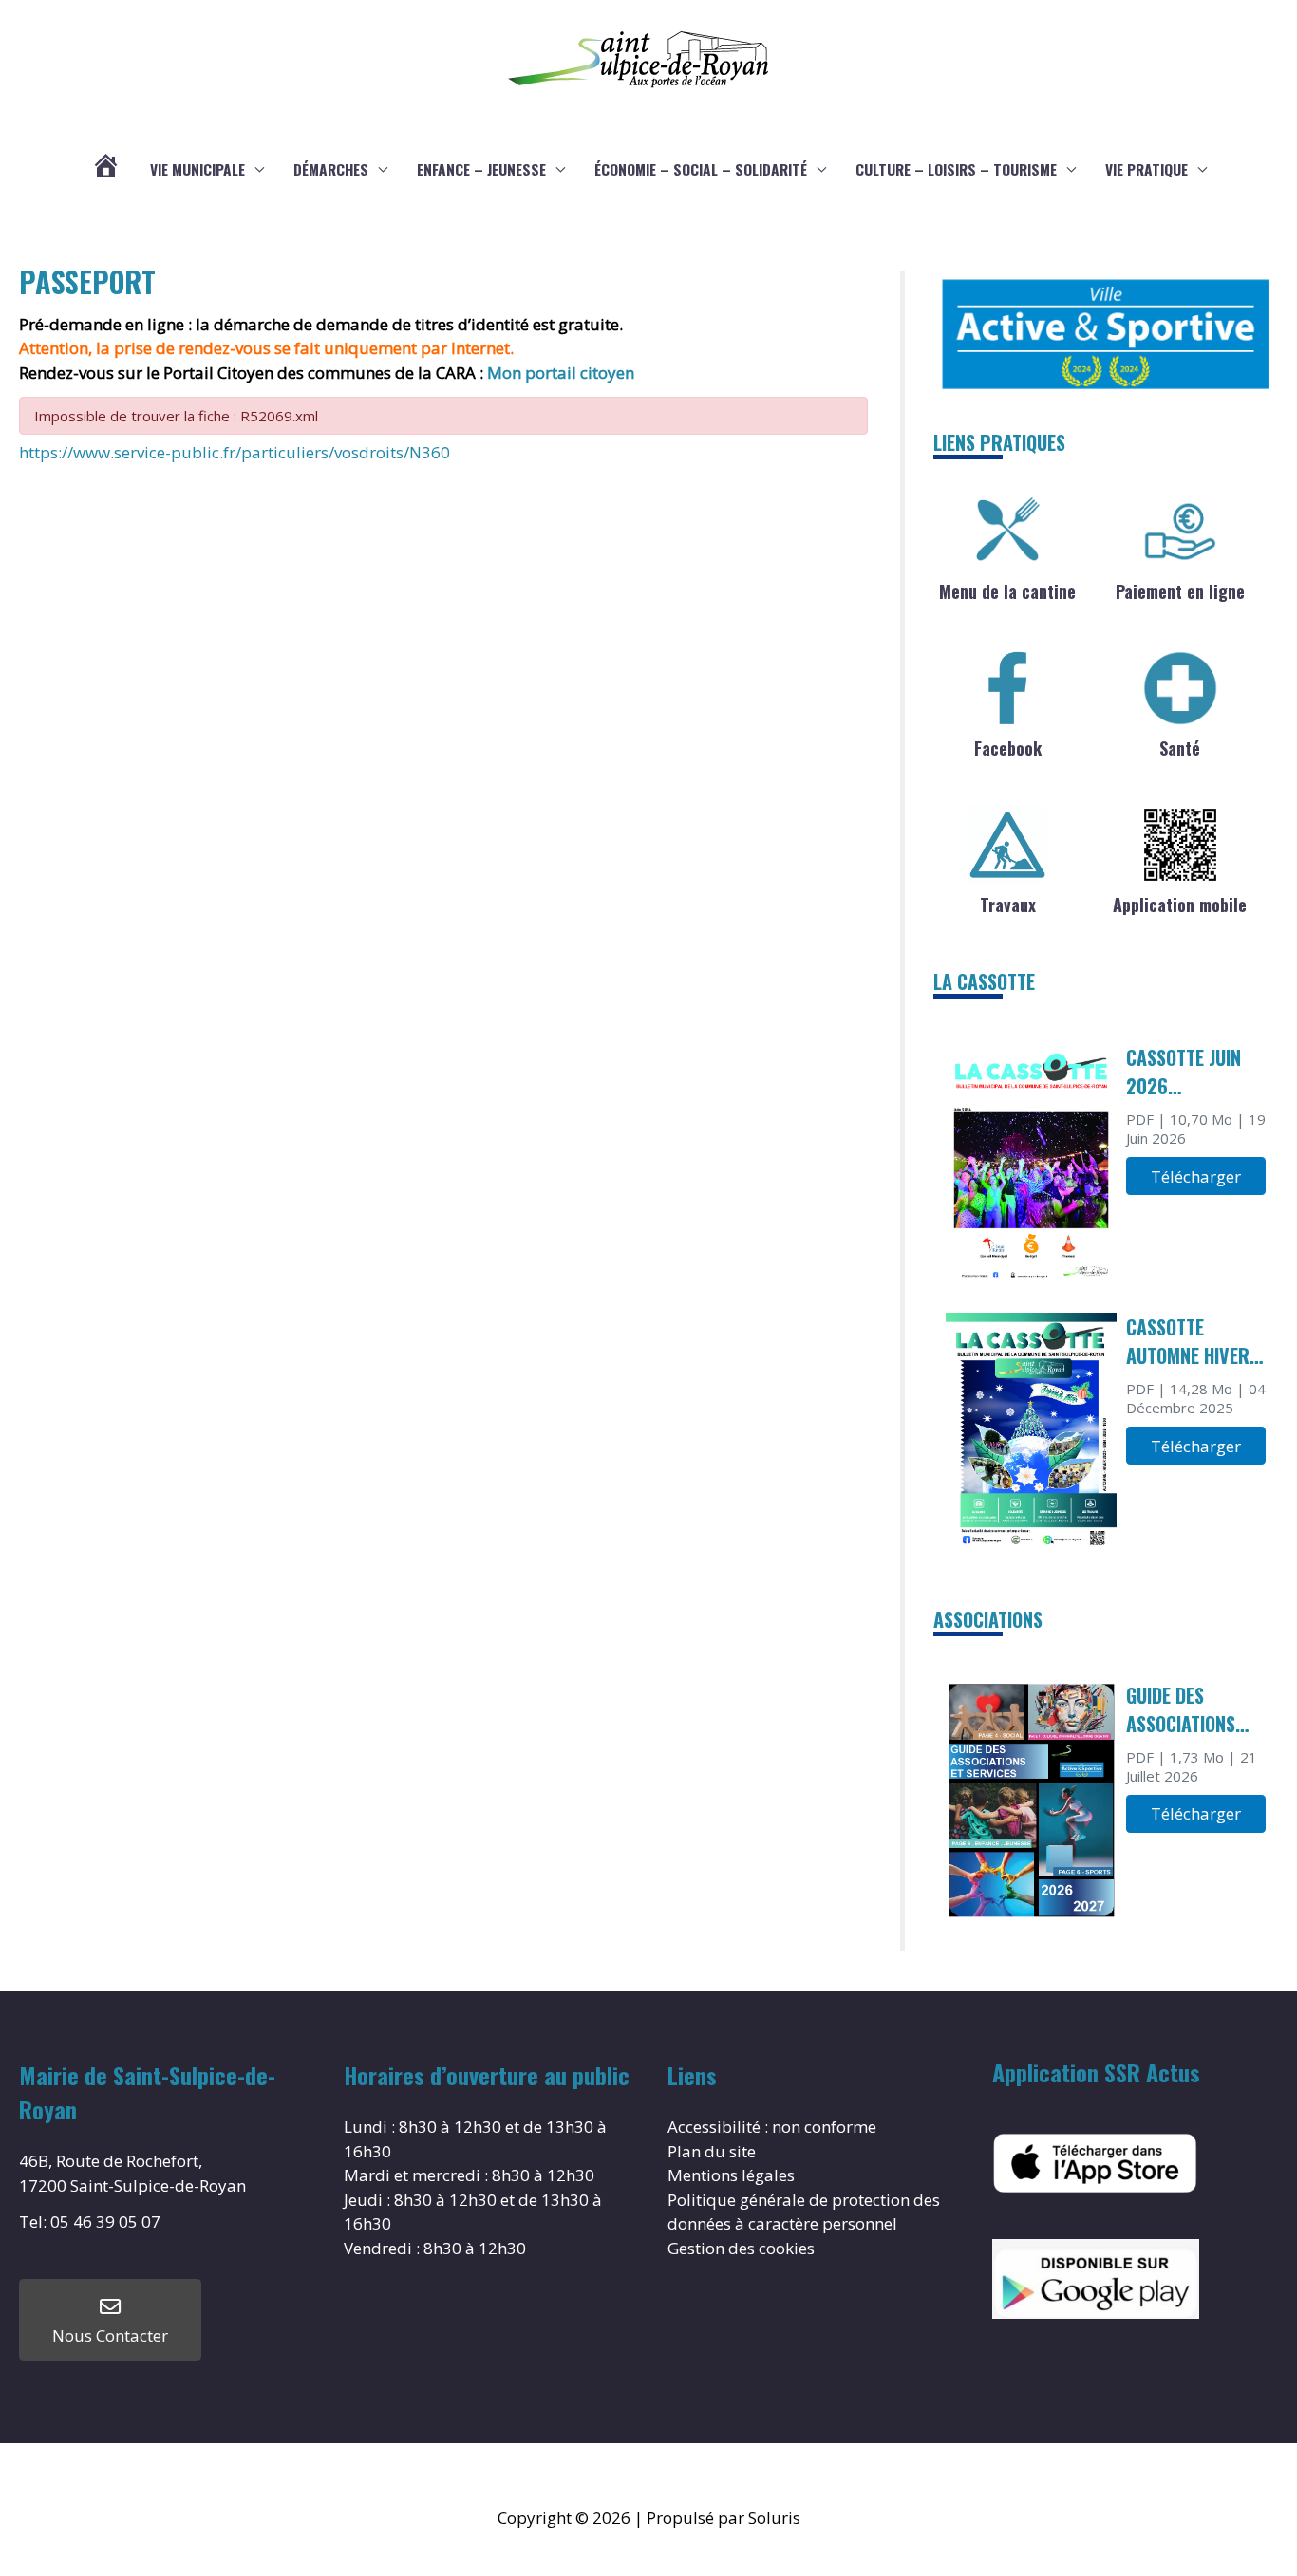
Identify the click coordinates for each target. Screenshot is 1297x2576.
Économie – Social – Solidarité (701, 169)
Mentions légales (731, 2175)
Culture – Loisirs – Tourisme (956, 169)
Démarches (331, 169)
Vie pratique (1147, 169)
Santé (1180, 748)
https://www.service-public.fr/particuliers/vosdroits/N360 (235, 452)
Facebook (1008, 748)
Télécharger (1196, 1176)
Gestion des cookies (741, 2248)
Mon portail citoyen (563, 373)
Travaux (1008, 905)
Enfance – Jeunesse (481, 169)
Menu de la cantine (1007, 591)
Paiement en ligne (1180, 591)
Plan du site (712, 2151)
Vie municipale (197, 169)
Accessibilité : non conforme (772, 2127)
